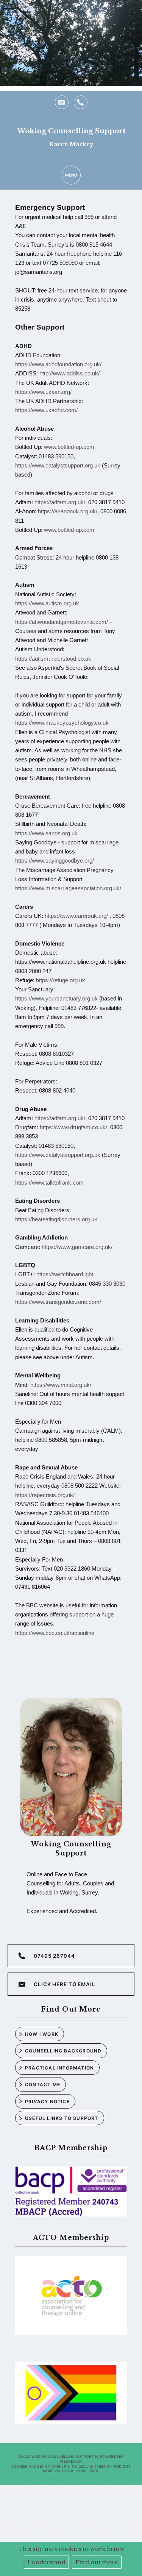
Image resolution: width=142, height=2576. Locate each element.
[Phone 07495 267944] (81, 102)
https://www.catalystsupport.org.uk (58, 465)
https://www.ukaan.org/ (43, 392)
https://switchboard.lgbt (65, 1274)
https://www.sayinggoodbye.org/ (55, 860)
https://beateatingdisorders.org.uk (56, 1219)
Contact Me (43, 2084)
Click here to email (65, 1984)
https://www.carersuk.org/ (76, 916)
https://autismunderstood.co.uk (53, 659)
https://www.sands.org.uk (46, 833)
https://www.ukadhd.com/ (46, 410)
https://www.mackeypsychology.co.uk (62, 723)
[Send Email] (62, 102)
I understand (46, 2562)
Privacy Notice (47, 2102)
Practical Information (59, 2068)
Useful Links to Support (62, 2118)
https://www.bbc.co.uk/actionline (55, 1633)
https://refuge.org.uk (61, 980)
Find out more (97, 2562)
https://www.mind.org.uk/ (61, 1385)
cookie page (87, 2471)
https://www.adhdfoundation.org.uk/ (58, 364)
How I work (42, 2034)
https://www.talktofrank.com (49, 1182)
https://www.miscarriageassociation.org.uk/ (68, 888)
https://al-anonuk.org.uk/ (68, 511)
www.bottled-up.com (69, 447)
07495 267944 (54, 1956)
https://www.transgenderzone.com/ (58, 1302)
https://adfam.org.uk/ (60, 502)
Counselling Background (63, 2051)
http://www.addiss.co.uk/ (69, 373)
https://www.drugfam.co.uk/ (73, 1127)
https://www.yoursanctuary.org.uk (56, 998)
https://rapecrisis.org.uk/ (45, 1495)
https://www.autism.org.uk (47, 603)
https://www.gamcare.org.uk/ (77, 1247)
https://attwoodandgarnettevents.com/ (62, 622)
